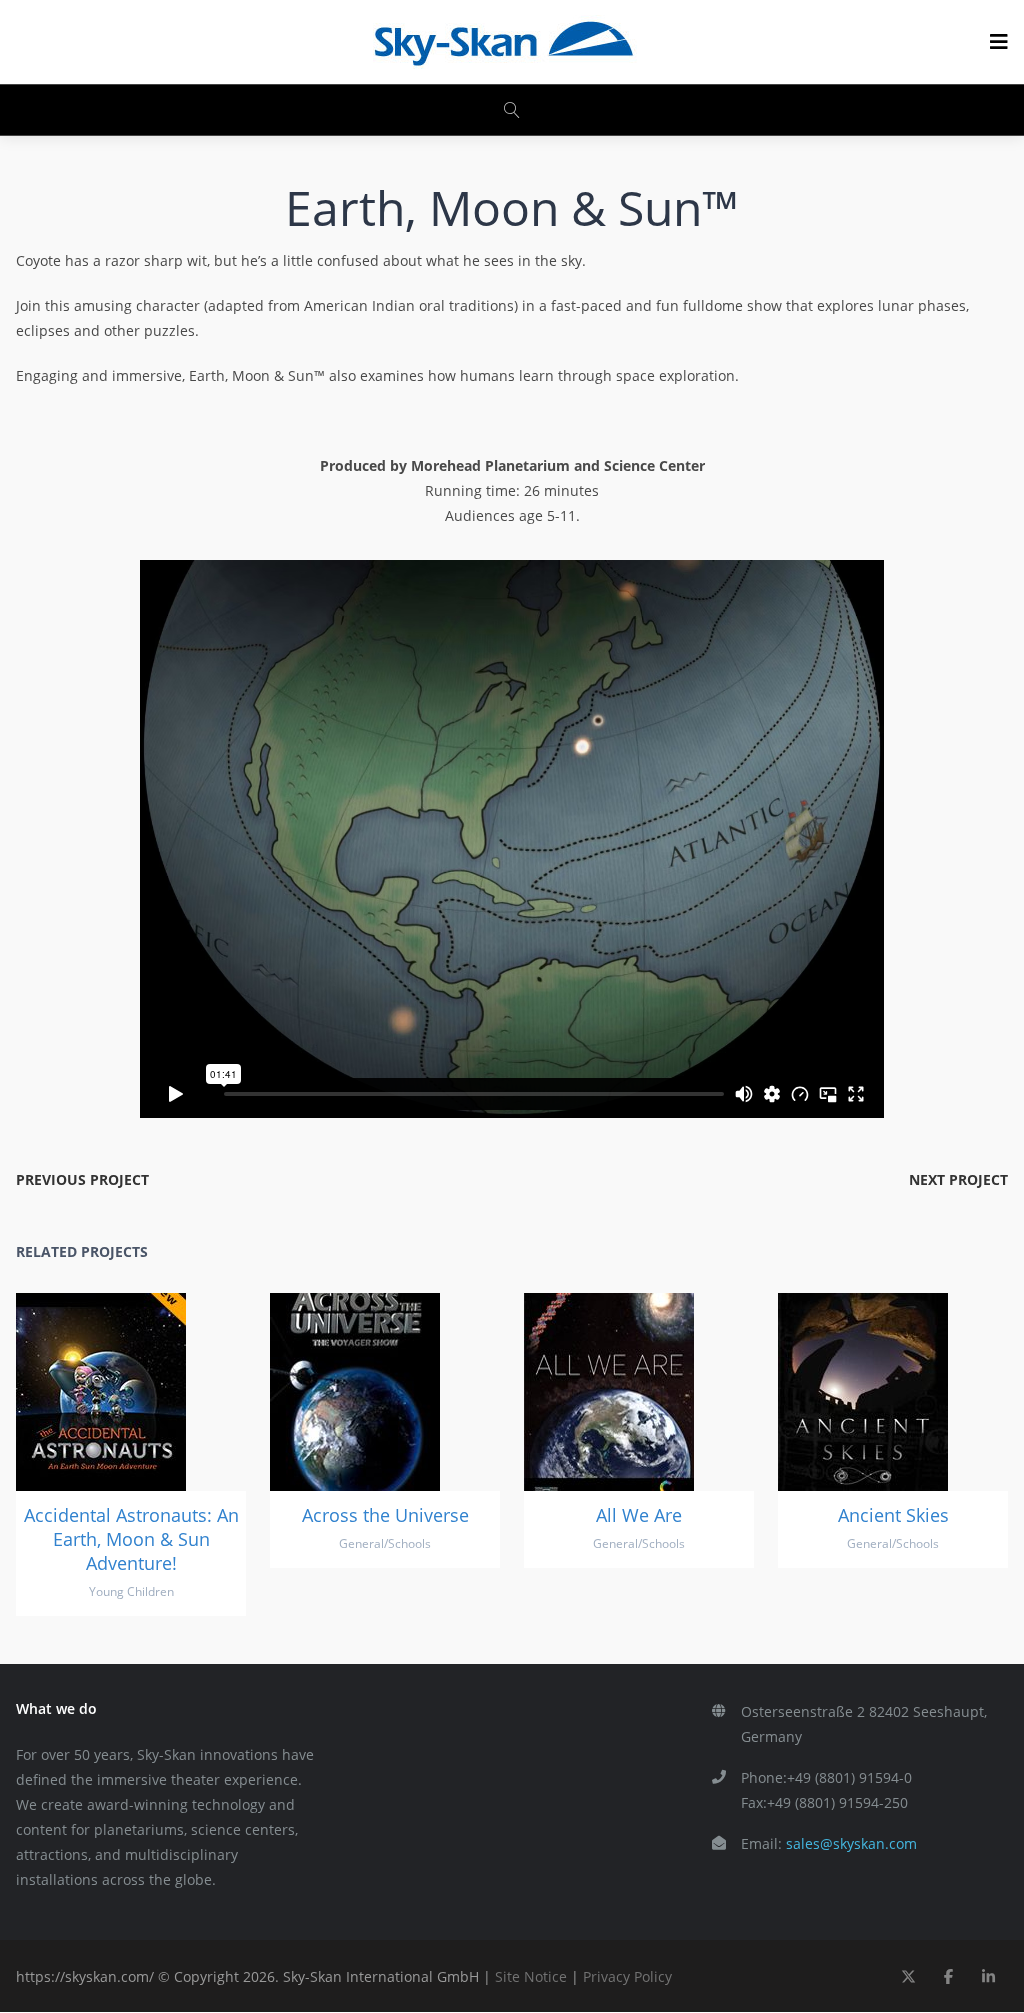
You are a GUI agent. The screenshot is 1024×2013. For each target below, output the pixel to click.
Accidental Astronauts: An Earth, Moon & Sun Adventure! (131, 1539)
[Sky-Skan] (503, 42)
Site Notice (531, 1976)
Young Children (131, 1591)
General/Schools (385, 1543)
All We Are (639, 1515)
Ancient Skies (893, 1515)
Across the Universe (385, 1515)
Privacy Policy (627, 1976)
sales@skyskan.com (851, 1843)
